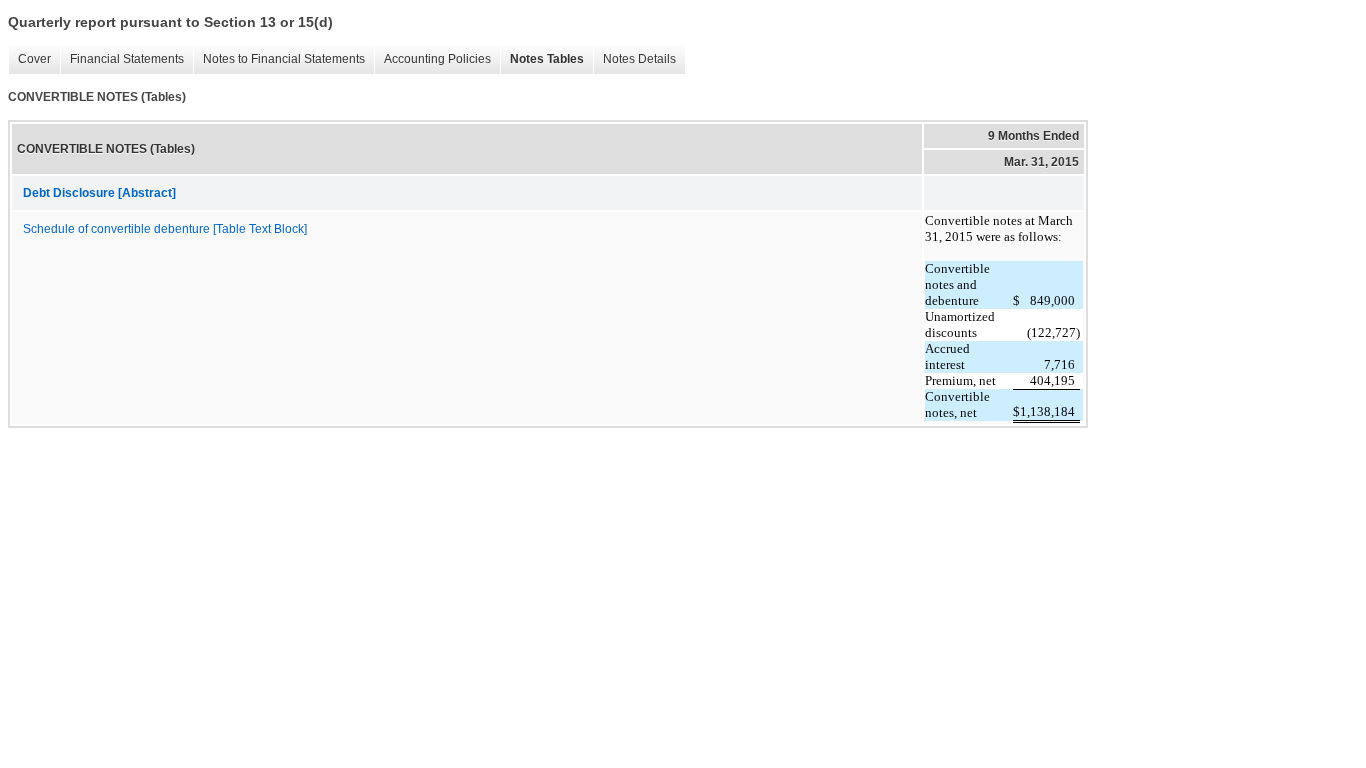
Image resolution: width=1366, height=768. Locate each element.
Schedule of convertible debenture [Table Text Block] (165, 229)
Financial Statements (122, 59)
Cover (29, 59)
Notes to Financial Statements (279, 59)
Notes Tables (542, 59)
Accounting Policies (432, 59)
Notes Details (634, 59)
